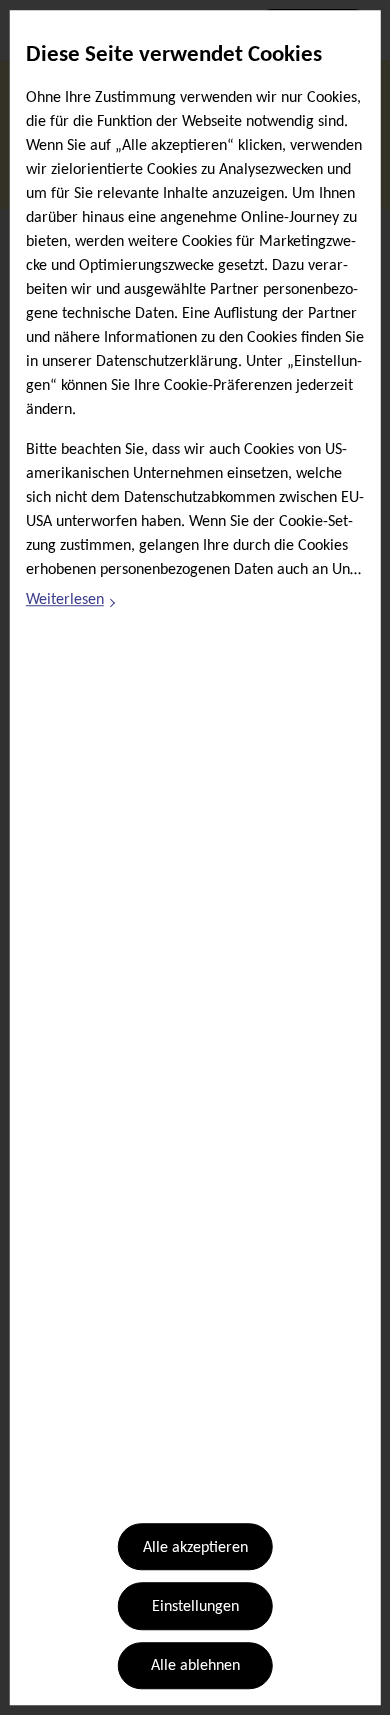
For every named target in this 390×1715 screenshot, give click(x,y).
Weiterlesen (72, 604)
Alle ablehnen (195, 1667)
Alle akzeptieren (195, 1548)
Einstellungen (195, 1607)
